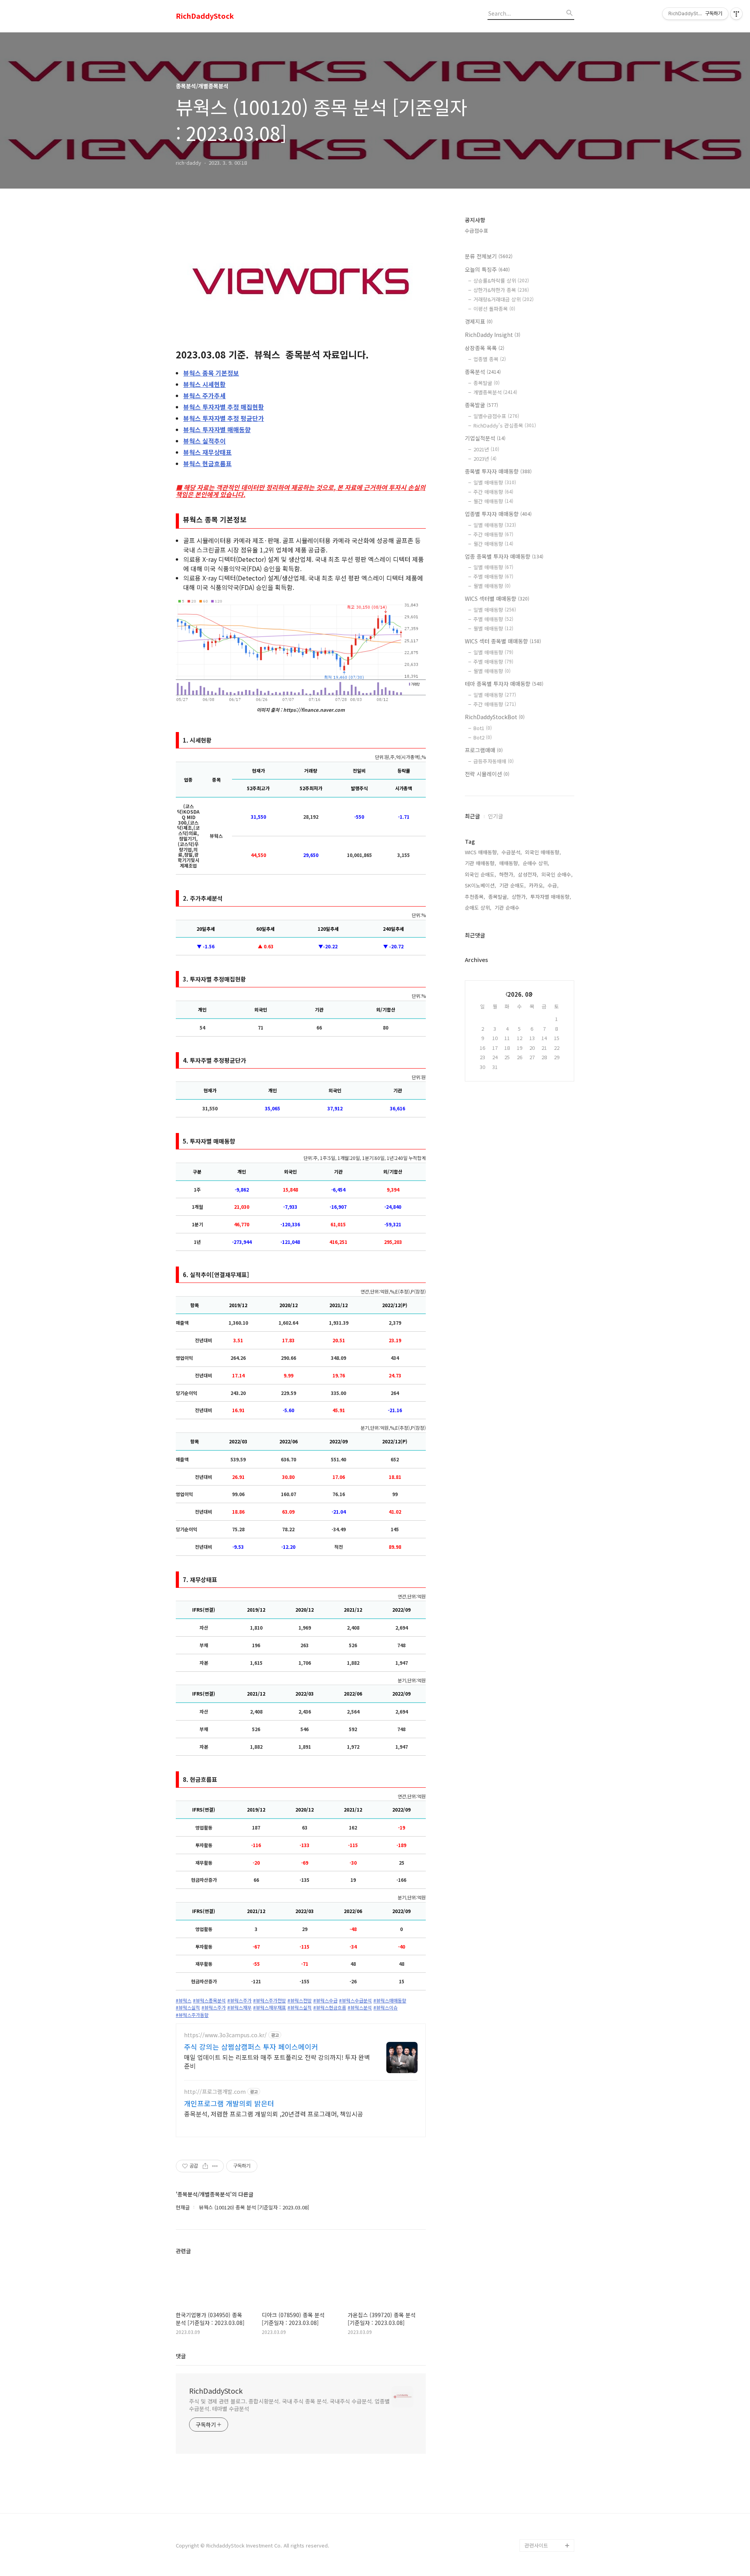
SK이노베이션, (480, 885)
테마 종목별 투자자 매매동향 (504, 684)
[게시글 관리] (215, 2166)
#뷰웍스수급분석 (355, 2001)
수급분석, (512, 852)
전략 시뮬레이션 (487, 774)
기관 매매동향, (480, 863)
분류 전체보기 (489, 256)
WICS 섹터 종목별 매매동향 (503, 641)
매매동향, (509, 863)
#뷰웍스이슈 (386, 2008)
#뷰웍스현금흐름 (330, 2008)
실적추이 (204, 441)
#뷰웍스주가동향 (192, 2015)
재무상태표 (207, 452)
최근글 (472, 816)
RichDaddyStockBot (495, 717)
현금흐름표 (207, 463)
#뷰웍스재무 (239, 2008)
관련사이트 (536, 2545)
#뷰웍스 (184, 2001)
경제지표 (479, 321)
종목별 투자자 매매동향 (498, 471)
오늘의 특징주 (487, 269)
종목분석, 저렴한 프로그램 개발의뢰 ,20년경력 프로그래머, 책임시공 (274, 2114)
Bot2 (483, 737)
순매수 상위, (536, 863)
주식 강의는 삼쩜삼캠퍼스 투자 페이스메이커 (251, 2047)
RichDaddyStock (205, 16)
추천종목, (475, 897)
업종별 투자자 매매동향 (498, 514)
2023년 (485, 459)
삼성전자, (528, 874)
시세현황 (204, 384)
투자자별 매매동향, (551, 897)
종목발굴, (498, 897)
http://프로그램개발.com (215, 2092)
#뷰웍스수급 (325, 2001)
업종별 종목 (490, 359)
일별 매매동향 (495, 482)
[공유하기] (205, 2166)
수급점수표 (477, 231)
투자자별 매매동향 (217, 429)
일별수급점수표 (496, 416)
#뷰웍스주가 (239, 2001)
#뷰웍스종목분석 (209, 2001)
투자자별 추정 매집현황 (224, 407)
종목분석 (483, 372)
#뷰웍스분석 (360, 2008)
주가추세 (204, 395)
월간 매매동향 (493, 501)
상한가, (520, 897)
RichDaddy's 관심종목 (505, 425)
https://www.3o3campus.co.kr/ (225, 2035)
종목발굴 (487, 383)
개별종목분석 (495, 392)
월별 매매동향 (492, 586)
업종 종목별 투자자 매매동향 (504, 556)
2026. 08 (520, 994)
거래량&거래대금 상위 (504, 299)
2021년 (486, 449)
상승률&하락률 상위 (501, 281)
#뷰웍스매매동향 (390, 2001)
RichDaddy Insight (493, 335)
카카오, (537, 885)
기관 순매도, (512, 885)
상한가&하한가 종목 (501, 290)
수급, (553, 885)
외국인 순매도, (480, 874)
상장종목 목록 (485, 348)
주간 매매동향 (493, 492)
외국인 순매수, (557, 874)
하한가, (507, 874)
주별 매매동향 (493, 576)
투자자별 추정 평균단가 (224, 418)
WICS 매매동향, (482, 852)
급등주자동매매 (494, 761)
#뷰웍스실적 (188, 2008)
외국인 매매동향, (543, 852)
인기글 (496, 816)
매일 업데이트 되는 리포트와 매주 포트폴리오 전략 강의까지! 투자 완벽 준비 (277, 2061)
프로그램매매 (484, 750)
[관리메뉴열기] (736, 14)
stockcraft (537, 2533)
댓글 (181, 2356)
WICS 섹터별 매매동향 (497, 599)
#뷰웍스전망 (300, 2001)
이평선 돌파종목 (494, 309)
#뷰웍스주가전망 (270, 2001)
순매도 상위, (478, 908)
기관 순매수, (508, 908)
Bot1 (483, 728)
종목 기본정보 (211, 373)
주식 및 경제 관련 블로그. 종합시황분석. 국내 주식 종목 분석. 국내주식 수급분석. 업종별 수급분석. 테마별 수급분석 (289, 2405)
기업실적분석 (485, 438)
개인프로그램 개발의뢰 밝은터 (229, 2103)
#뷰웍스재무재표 (270, 2008)
